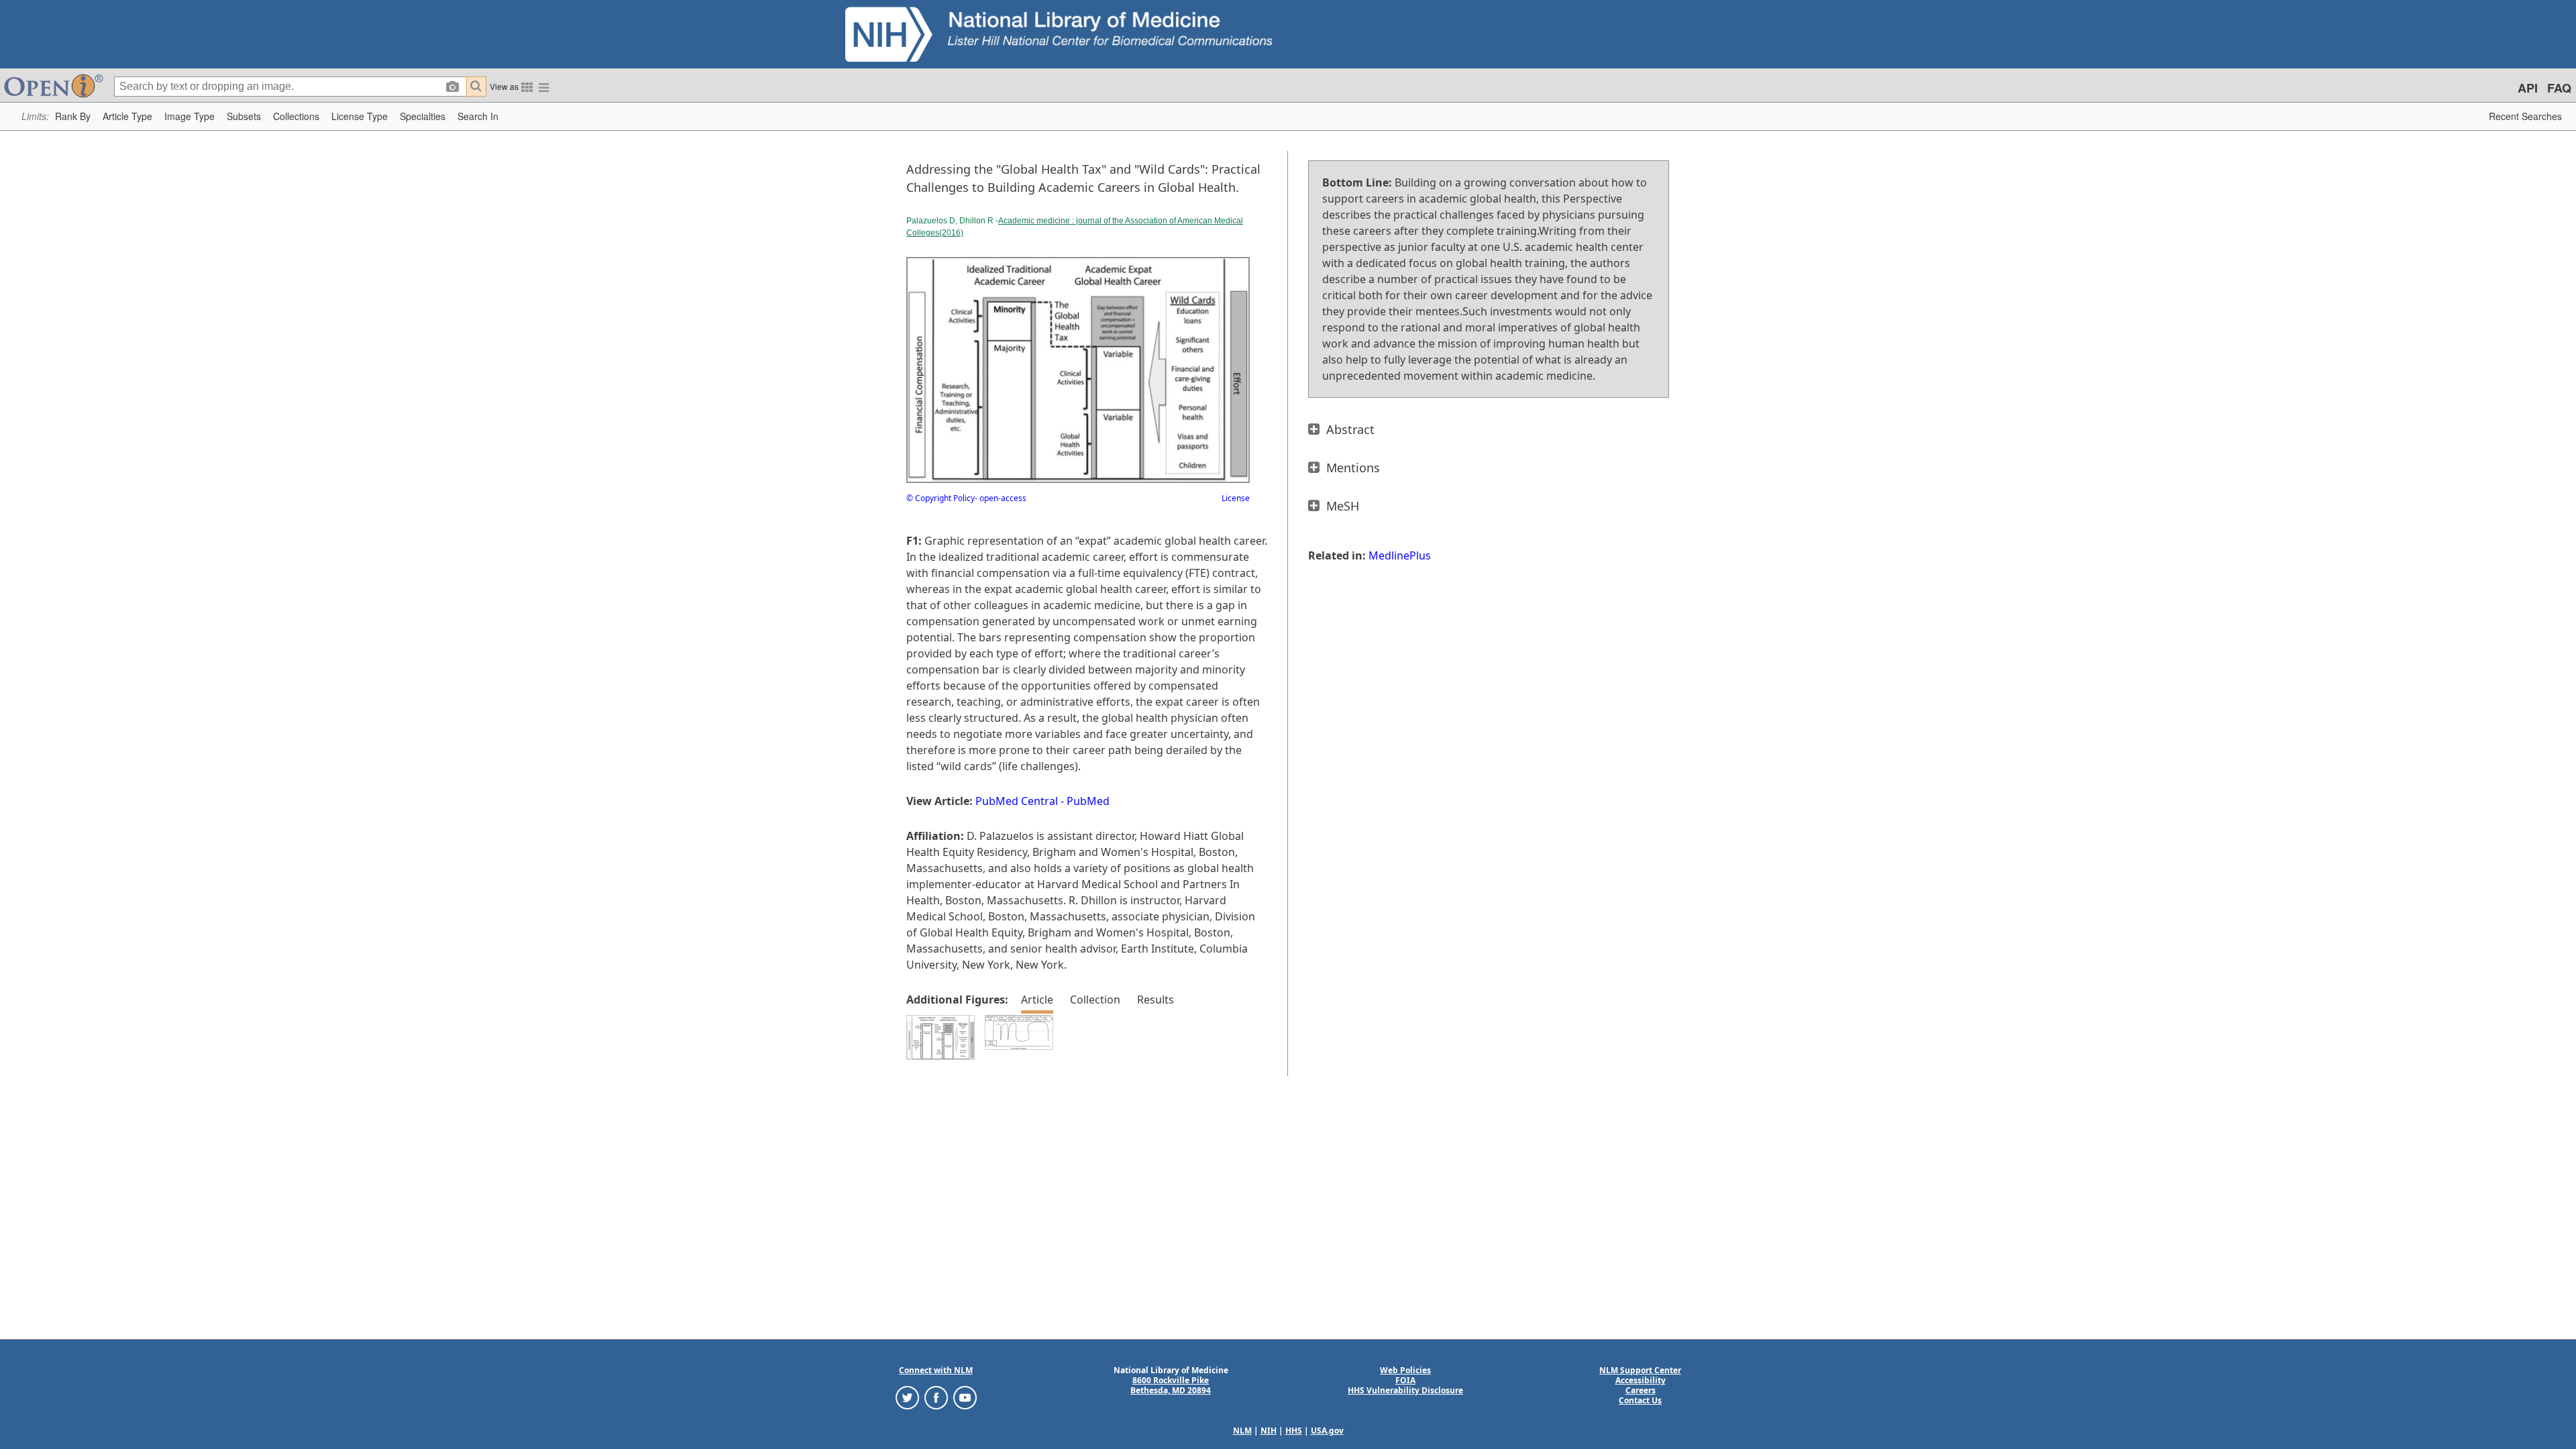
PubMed (1088, 801)
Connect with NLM (936, 1370)
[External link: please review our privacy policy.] (907, 1397)
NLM (1242, 1431)
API (2528, 88)
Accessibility (1641, 1380)
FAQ (2559, 88)
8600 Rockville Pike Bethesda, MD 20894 (1171, 1385)
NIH (1269, 1431)
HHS (1294, 1431)
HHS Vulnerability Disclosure (1405, 1390)
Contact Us (1640, 1400)
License (1236, 498)
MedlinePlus (1400, 555)
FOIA (1405, 1380)
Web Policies (1405, 1370)
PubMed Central (1017, 801)
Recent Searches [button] (2525, 116)
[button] (73, 116)
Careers (1641, 1390)
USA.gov (1327, 1431)
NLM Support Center (1640, 1370)
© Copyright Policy (941, 498)
